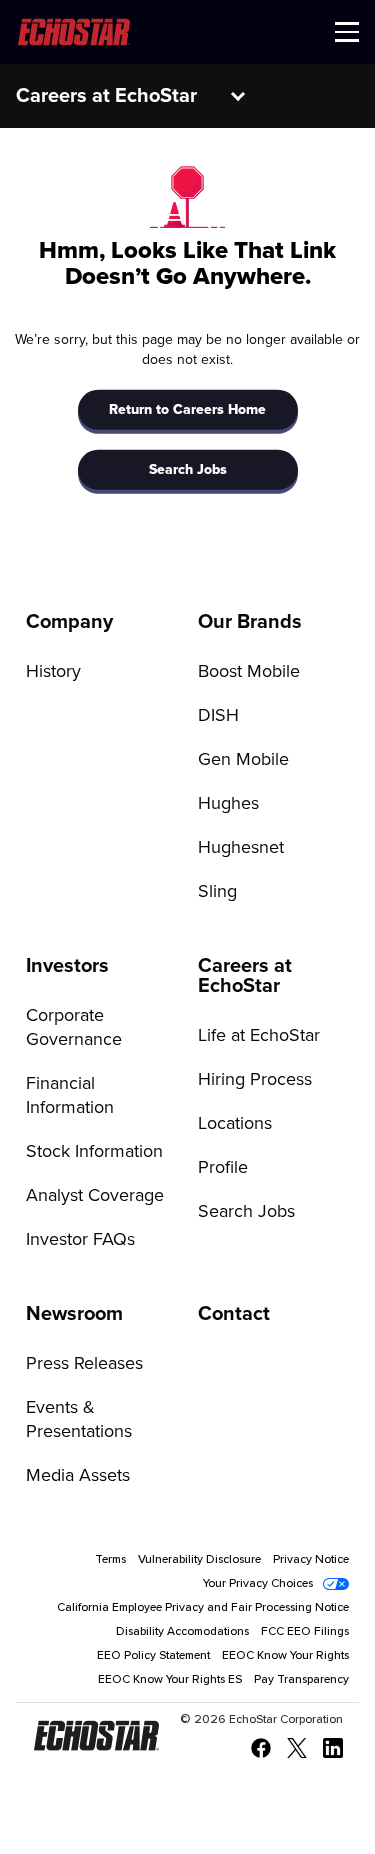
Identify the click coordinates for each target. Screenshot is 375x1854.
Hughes (228, 804)
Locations (235, 1124)
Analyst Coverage (95, 1196)
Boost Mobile (249, 672)
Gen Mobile (243, 760)
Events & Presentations (79, 1420)
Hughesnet (241, 848)
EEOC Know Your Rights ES (170, 1680)
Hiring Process (255, 1080)
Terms (110, 1560)
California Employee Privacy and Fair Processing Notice (203, 1608)
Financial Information (70, 1096)
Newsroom (74, 1314)
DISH (218, 716)
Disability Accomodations (182, 1632)
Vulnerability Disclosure (199, 1560)
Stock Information (94, 1152)
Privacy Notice (311, 1560)
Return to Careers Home (187, 410)
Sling (217, 892)
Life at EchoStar (259, 1036)
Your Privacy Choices (258, 1584)
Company (69, 622)
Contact (234, 1314)
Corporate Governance (74, 1028)
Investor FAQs (80, 1240)
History (53, 672)
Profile (223, 1168)
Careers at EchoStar (106, 96)
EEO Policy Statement (153, 1656)
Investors (67, 966)
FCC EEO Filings (305, 1632)
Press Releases (84, 1364)
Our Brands (250, 622)
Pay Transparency (301, 1680)
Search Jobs (188, 470)
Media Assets (78, 1476)
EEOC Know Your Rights (285, 1656)
